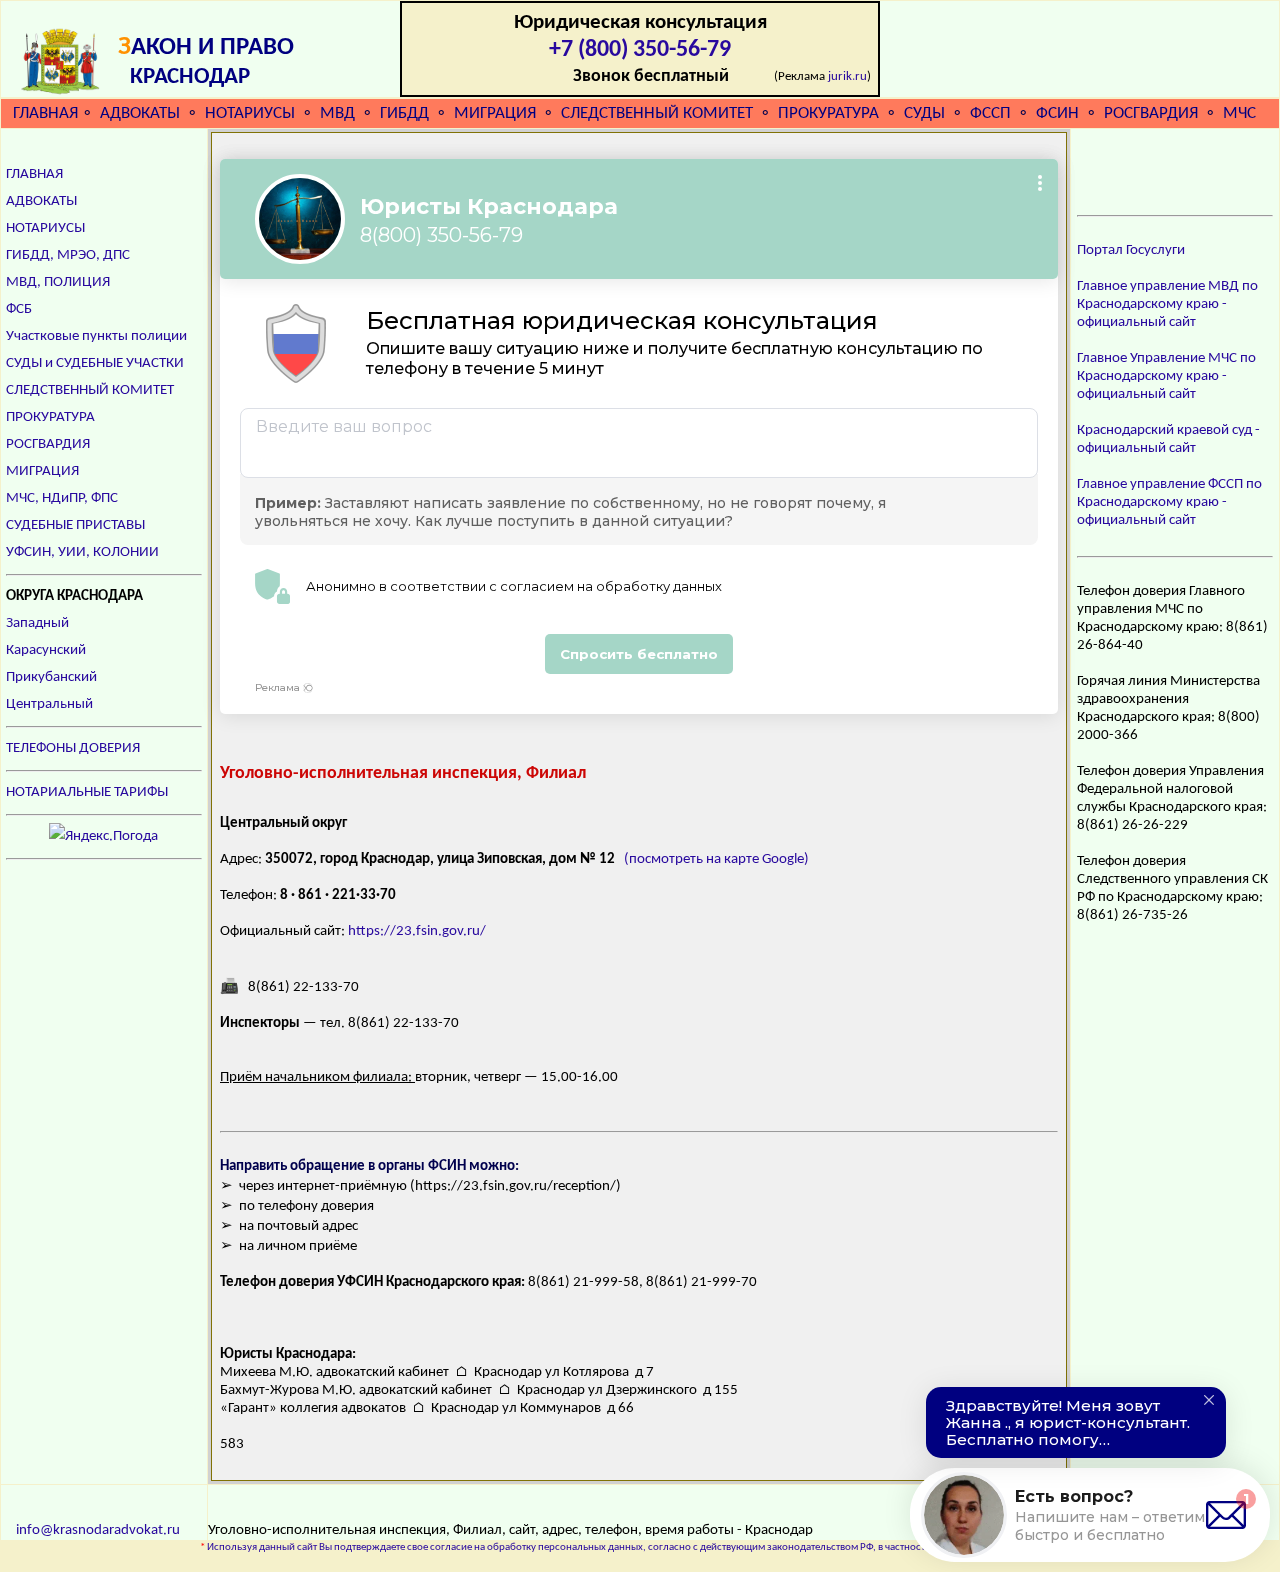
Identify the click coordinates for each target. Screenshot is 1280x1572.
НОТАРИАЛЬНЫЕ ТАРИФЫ (87, 792)
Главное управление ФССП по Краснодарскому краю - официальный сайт (1169, 502)
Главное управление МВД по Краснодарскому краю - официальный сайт (1167, 304)
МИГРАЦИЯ (495, 113)
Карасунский (46, 650)
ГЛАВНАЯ (45, 113)
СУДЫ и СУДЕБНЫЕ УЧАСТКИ (95, 363)
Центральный (49, 704)
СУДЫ (924, 113)
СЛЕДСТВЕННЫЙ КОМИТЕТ (657, 113)
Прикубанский (51, 677)
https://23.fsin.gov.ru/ (417, 931)
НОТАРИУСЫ (250, 113)
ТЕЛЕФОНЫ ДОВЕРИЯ (73, 748)
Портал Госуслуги (1131, 250)
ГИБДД (404, 113)
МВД (337, 113)
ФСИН (1057, 113)
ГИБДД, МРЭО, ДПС (68, 255)
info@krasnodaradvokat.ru (98, 1530)
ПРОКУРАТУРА (828, 113)
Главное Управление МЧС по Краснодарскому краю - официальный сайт (1166, 376)
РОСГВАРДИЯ (1151, 113)
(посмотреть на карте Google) (716, 859)
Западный (37, 623)
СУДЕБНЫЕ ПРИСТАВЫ (75, 525)
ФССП (990, 113)
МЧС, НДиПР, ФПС (62, 498)
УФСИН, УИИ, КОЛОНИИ (82, 552)
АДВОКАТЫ (140, 113)
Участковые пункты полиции (96, 336)
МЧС (1239, 113)
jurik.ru (847, 76)
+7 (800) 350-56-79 (640, 50)
